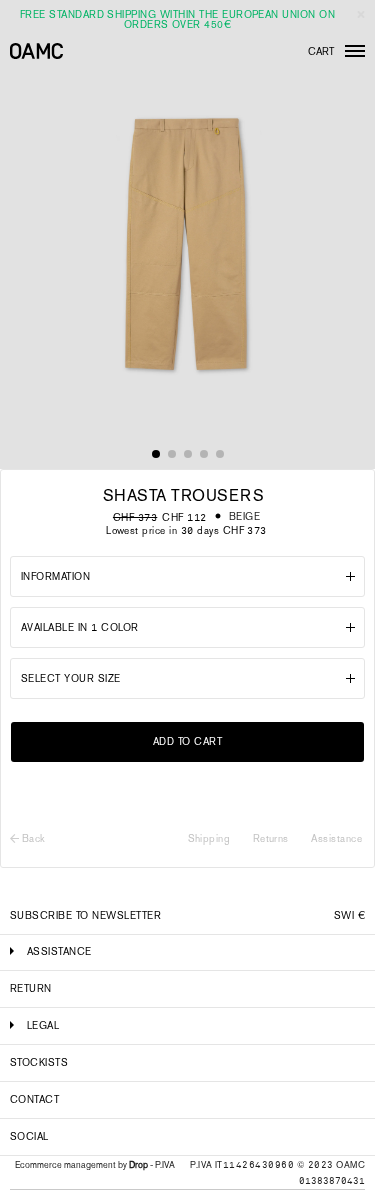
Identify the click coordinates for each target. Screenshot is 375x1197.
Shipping (209, 838)
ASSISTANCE (59, 951)
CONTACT (34, 1099)
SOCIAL (29, 1136)
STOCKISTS (39, 1062)
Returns (271, 838)
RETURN (31, 988)
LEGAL (43, 1025)
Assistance (336, 838)
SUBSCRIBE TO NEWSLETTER (85, 915)
